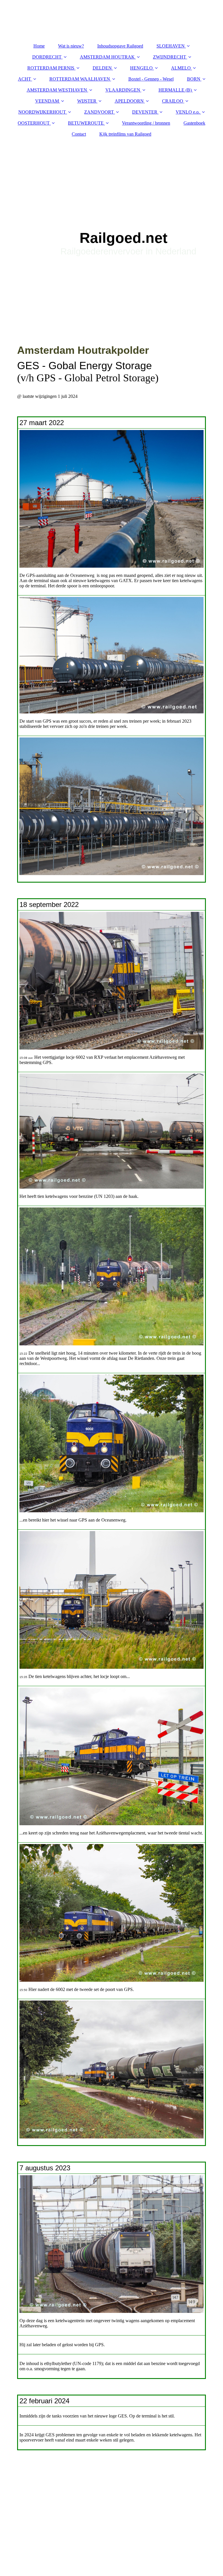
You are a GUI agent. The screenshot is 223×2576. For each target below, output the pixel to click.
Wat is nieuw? (71, 46)
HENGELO (141, 68)
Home (39, 46)
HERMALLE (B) (175, 90)
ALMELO (181, 68)
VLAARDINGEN (123, 90)
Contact (79, 134)
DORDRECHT (47, 57)
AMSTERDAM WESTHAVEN (57, 90)
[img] (111, 214)
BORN (194, 79)
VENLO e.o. (188, 112)
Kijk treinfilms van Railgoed (125, 134)
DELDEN (102, 68)
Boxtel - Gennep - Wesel (151, 79)
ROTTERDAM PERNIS (51, 68)
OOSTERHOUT (34, 123)
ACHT (25, 79)
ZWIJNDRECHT (170, 57)
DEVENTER (145, 112)
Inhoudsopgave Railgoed (120, 46)
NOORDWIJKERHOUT (42, 112)
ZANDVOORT (99, 112)
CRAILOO (173, 101)
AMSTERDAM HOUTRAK (107, 57)
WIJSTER (87, 101)
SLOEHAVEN (171, 46)
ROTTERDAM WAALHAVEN (80, 79)
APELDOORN (129, 101)
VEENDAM (47, 101)
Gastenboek (194, 123)
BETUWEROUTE (86, 123)
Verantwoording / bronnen (146, 123)
